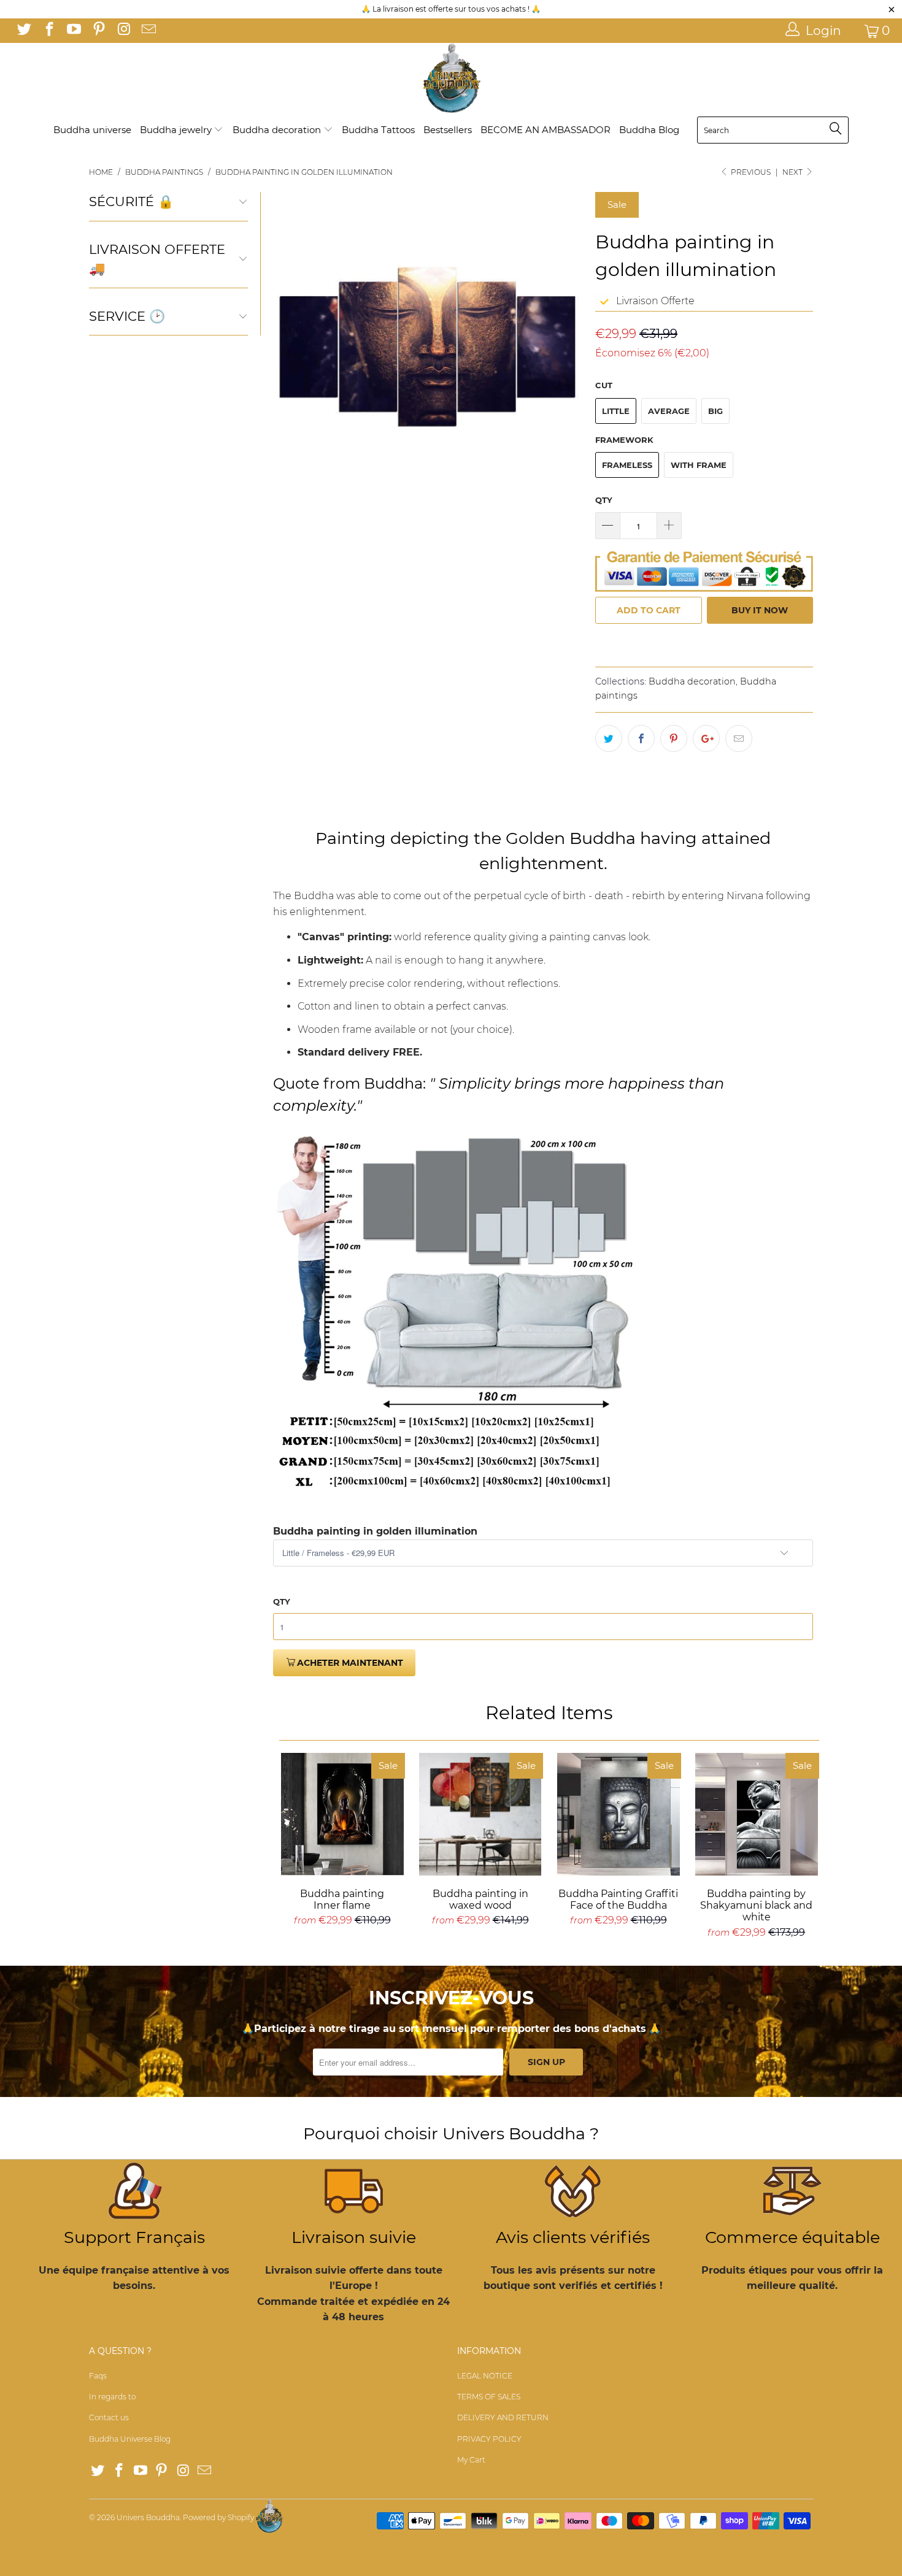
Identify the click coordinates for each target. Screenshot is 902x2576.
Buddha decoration (278, 130)
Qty (604, 500)
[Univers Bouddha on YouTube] (73, 31)
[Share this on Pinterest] (674, 738)
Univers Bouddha (148, 2517)
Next (793, 172)
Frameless (627, 465)
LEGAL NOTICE (485, 2376)
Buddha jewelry (177, 130)
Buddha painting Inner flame (342, 1814)
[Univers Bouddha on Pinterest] (98, 31)
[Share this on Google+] (706, 738)
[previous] (290, 347)
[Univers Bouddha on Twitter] (23, 31)
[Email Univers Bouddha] (147, 31)
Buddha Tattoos (378, 130)
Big (715, 411)
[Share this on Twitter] (609, 738)
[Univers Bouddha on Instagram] (123, 31)
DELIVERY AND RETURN (503, 2417)
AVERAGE (669, 411)
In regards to (112, 2397)
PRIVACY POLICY (489, 2439)
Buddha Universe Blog (130, 2439)
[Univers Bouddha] (451, 79)
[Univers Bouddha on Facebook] (48, 31)
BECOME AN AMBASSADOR (545, 130)
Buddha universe (92, 130)
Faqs (98, 2376)
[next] (566, 347)
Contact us (109, 2417)
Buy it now (760, 610)
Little (616, 411)
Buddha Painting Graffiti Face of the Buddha (618, 1814)
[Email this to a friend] (739, 738)
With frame (699, 465)
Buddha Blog (649, 130)
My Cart (471, 2460)
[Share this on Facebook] (641, 738)
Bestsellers (448, 130)
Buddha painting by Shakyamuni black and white (756, 1814)
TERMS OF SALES (489, 2397)
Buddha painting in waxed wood (480, 1814)
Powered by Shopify (218, 2517)
